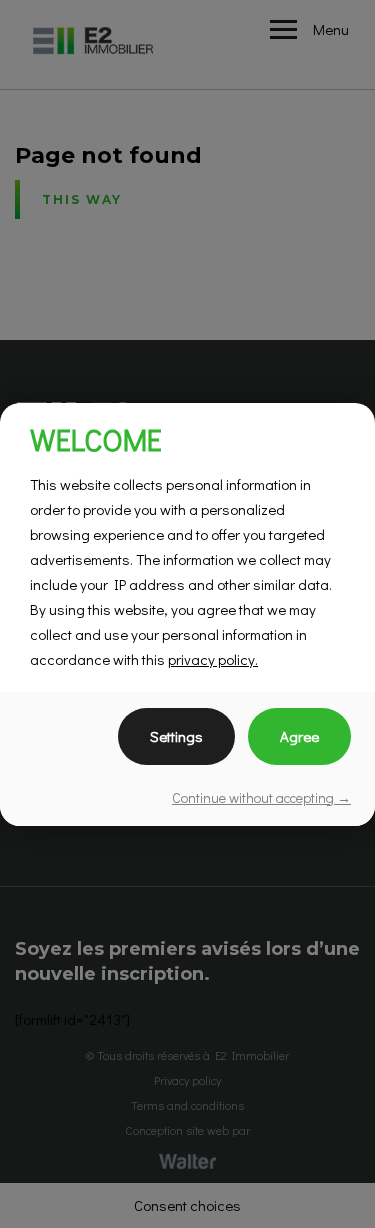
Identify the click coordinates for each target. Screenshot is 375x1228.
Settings (176, 736)
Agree (299, 736)
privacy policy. (213, 659)
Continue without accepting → (261, 797)
